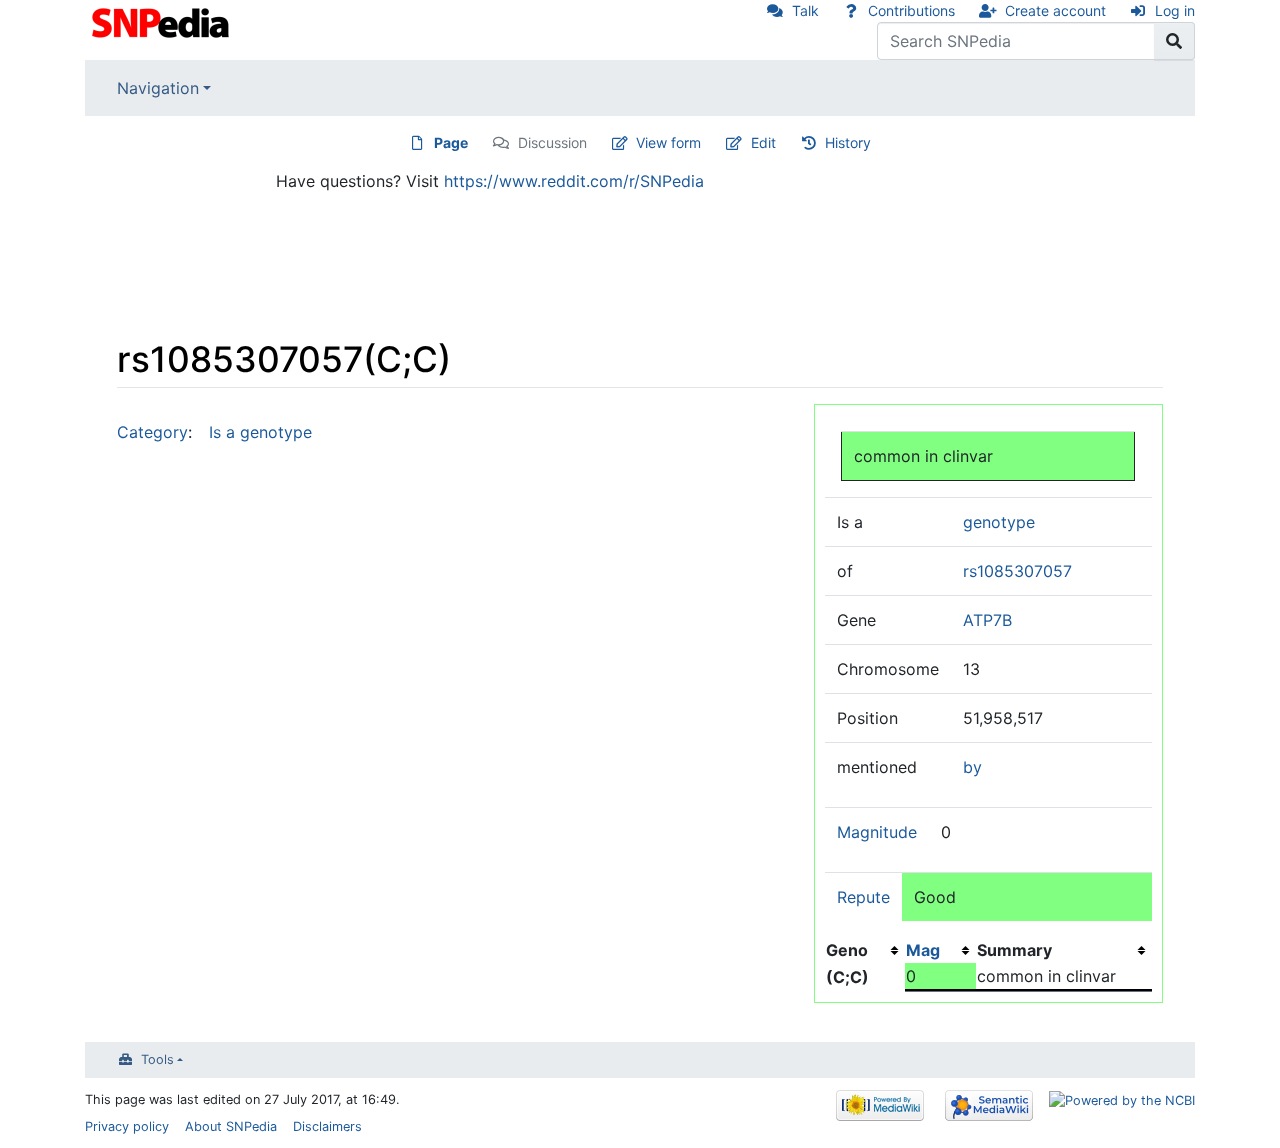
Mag (923, 950)
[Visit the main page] (162, 21)
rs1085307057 (1017, 571)
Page (451, 142)
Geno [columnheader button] (847, 950)
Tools (157, 1059)
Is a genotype (260, 432)
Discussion (552, 142)
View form (668, 142)
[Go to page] (1174, 41)
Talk (805, 10)
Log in (1175, 10)
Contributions (911, 10)
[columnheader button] (940, 950)
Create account (1055, 10)
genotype (999, 522)
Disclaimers (327, 1126)
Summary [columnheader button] (1014, 950)
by (972, 767)
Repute (863, 897)
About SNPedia (231, 1126)
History (848, 142)
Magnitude (877, 832)
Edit (763, 142)
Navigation (158, 88)
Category (152, 432)
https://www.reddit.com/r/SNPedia (574, 181)
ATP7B (987, 620)
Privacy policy (127, 1126)
